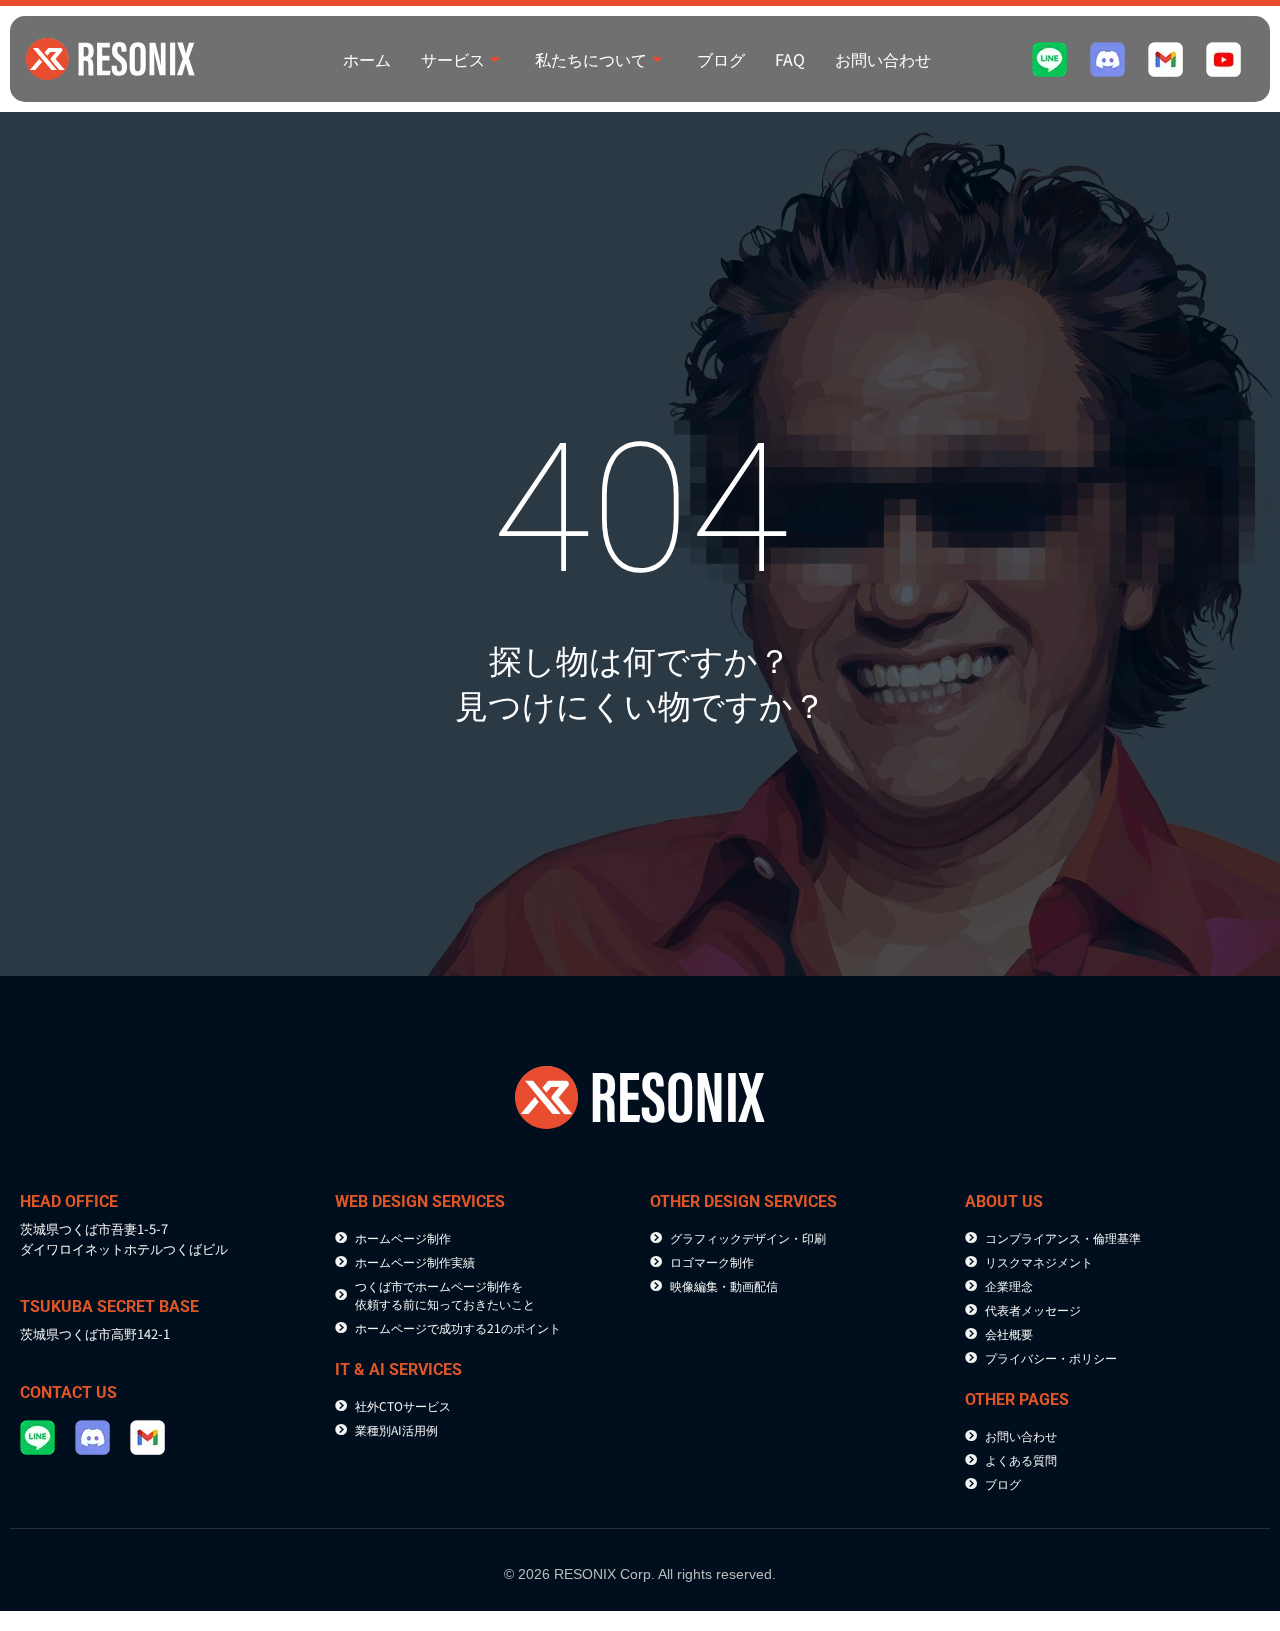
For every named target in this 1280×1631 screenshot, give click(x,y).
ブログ (721, 59)
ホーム (367, 59)
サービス (453, 59)
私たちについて (591, 59)
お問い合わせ (883, 59)
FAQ (790, 59)
